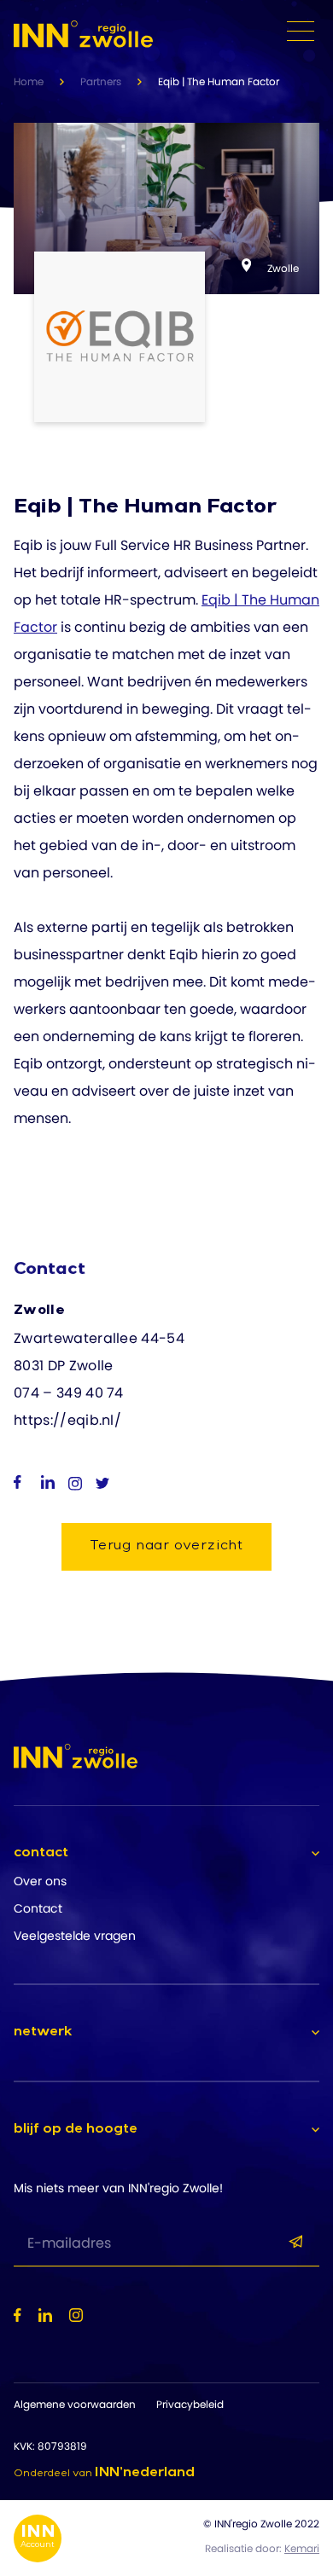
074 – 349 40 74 (69, 1393)
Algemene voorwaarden (75, 2404)
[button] (166, 1854)
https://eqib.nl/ (67, 1420)
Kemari (302, 2548)
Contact (38, 1908)
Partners (101, 81)
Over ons (40, 1881)
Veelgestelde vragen (75, 1936)
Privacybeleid (190, 2404)
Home (29, 81)
